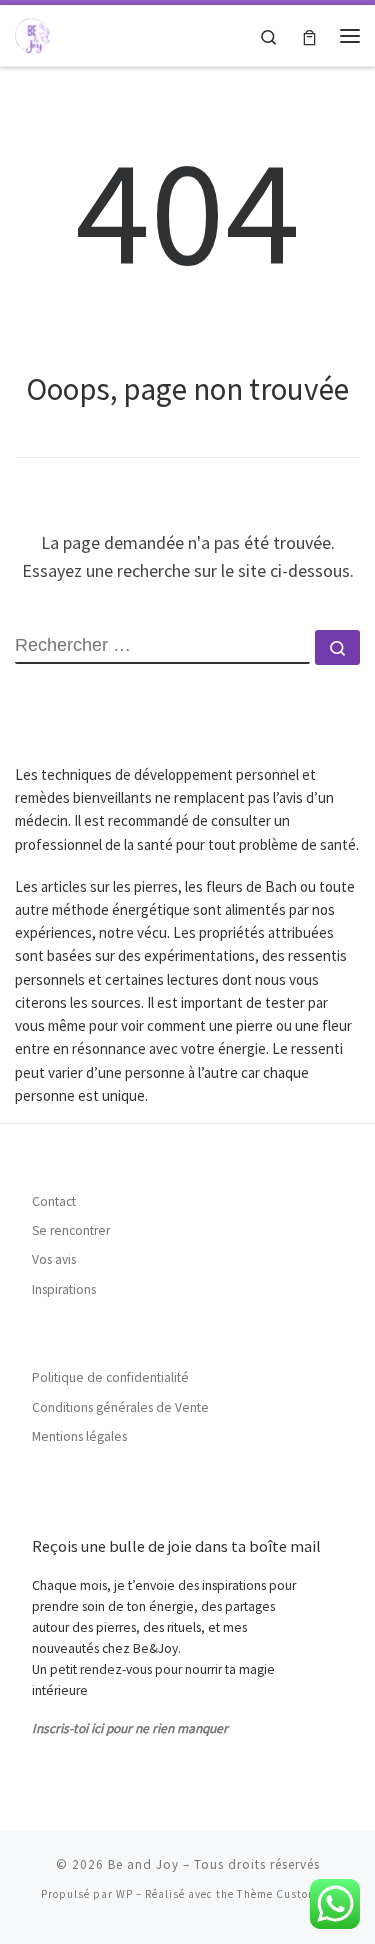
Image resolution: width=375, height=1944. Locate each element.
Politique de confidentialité (110, 1377)
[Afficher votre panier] (309, 35)
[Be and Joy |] (32, 33)
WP (124, 1894)
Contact (54, 1201)
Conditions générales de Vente (120, 1407)
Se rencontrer (71, 1230)
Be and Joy (143, 1864)
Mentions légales (79, 1436)
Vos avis (54, 1259)
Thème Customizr (285, 1894)
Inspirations (64, 1289)
